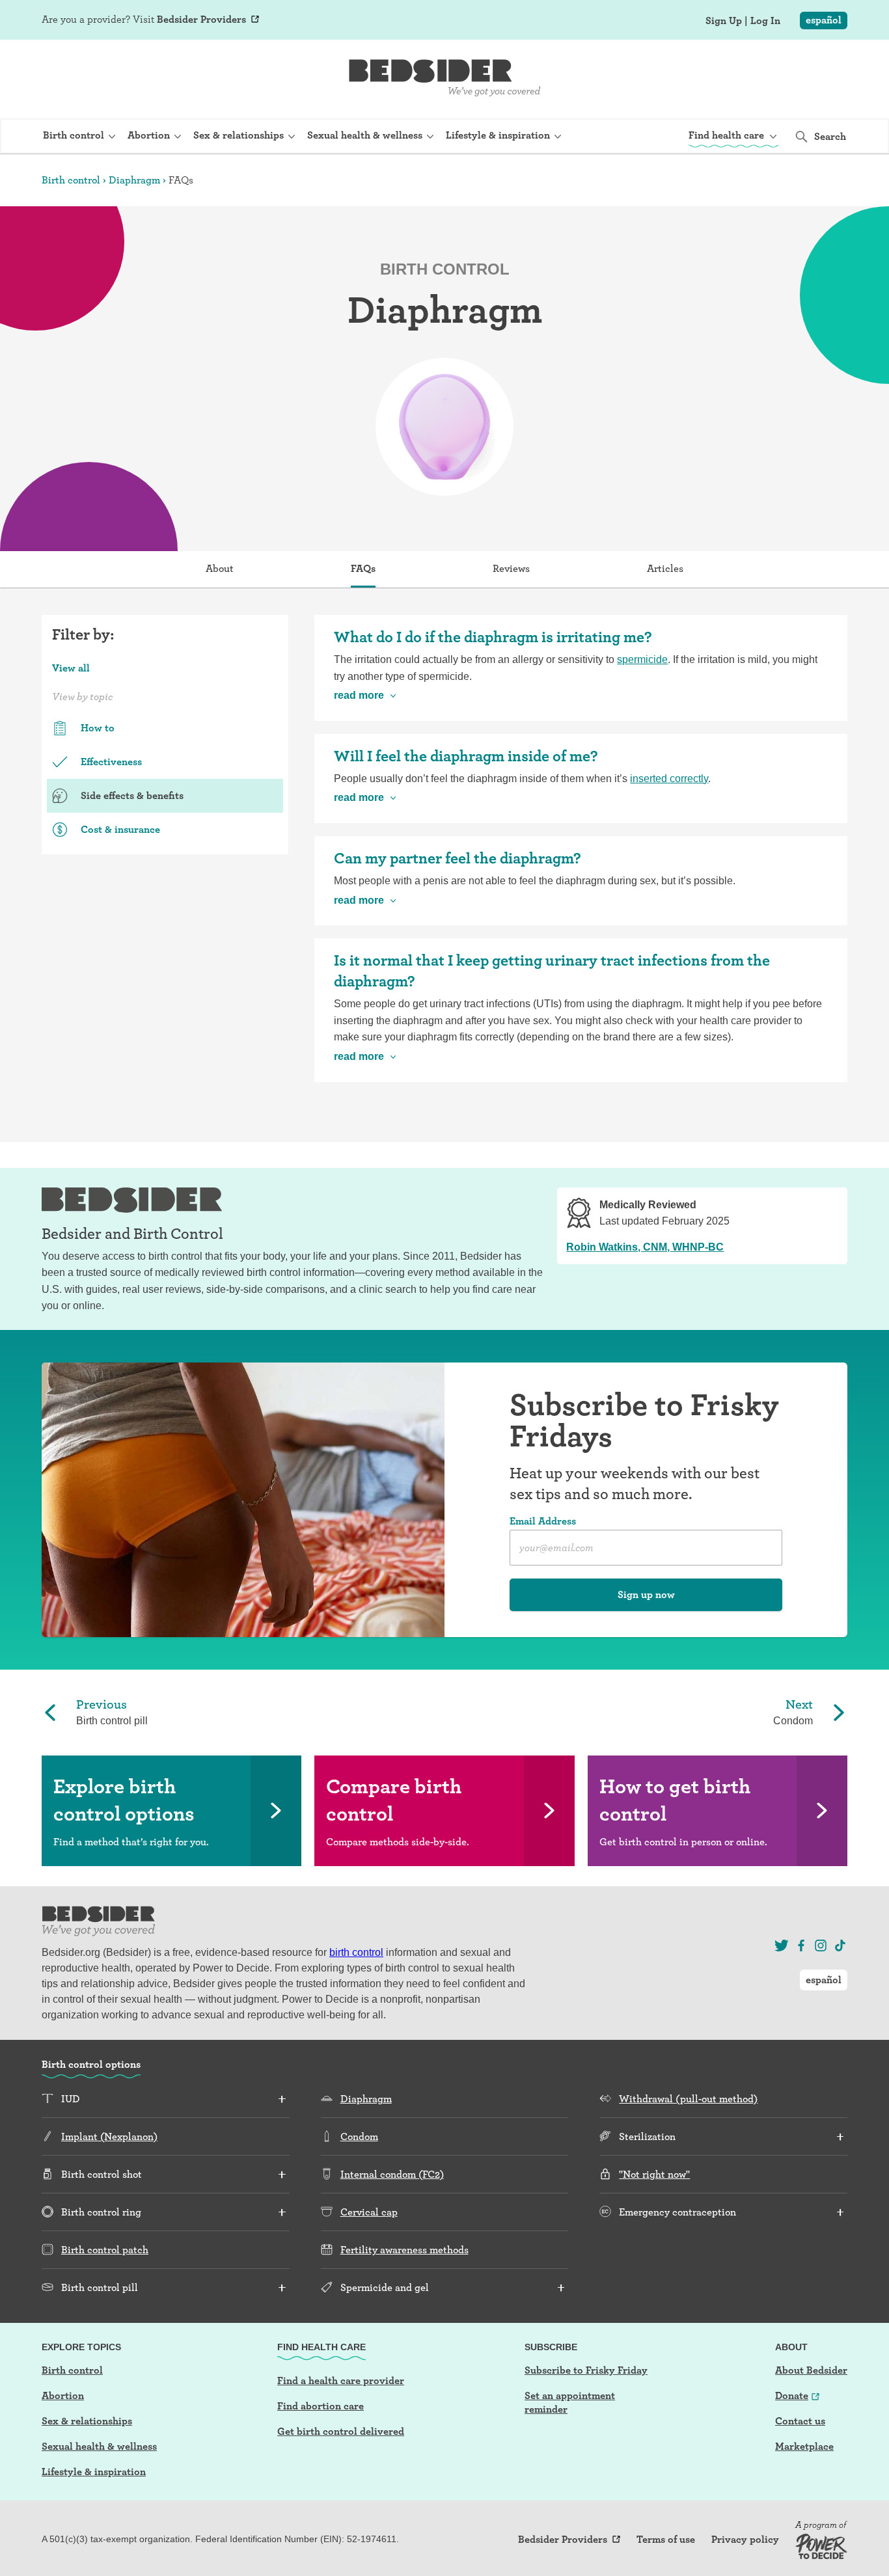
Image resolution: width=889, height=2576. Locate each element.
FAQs (363, 568)
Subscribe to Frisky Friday (586, 2370)
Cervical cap (369, 2212)
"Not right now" (654, 2174)
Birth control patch (105, 2250)
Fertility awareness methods (404, 2250)
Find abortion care (321, 2406)
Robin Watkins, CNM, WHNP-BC (645, 1247)
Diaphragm (134, 180)
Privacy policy (745, 2540)
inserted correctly (669, 779)
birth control (356, 1952)
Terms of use (666, 2540)
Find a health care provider (341, 2380)
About (220, 568)
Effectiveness (111, 762)
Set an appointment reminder (570, 2402)
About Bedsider (811, 2370)
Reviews (511, 568)
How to (98, 728)
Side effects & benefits (132, 795)
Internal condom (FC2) (392, 2174)
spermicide (642, 659)
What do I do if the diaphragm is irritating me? (493, 637)
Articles (665, 568)
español (824, 20)
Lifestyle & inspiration (94, 2472)
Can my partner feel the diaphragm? (458, 858)
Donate (792, 2395)
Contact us (800, 2421)
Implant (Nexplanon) (109, 2136)
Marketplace (804, 2446)
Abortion (63, 2395)
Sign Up (724, 21)
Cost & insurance (120, 829)
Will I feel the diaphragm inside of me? (466, 756)
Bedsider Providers (201, 19)
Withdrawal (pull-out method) (688, 2099)
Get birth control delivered (341, 2431)
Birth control (71, 180)
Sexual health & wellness (99, 2446)
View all (71, 668)
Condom (359, 2136)
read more (359, 695)
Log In (765, 21)
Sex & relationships (87, 2421)
